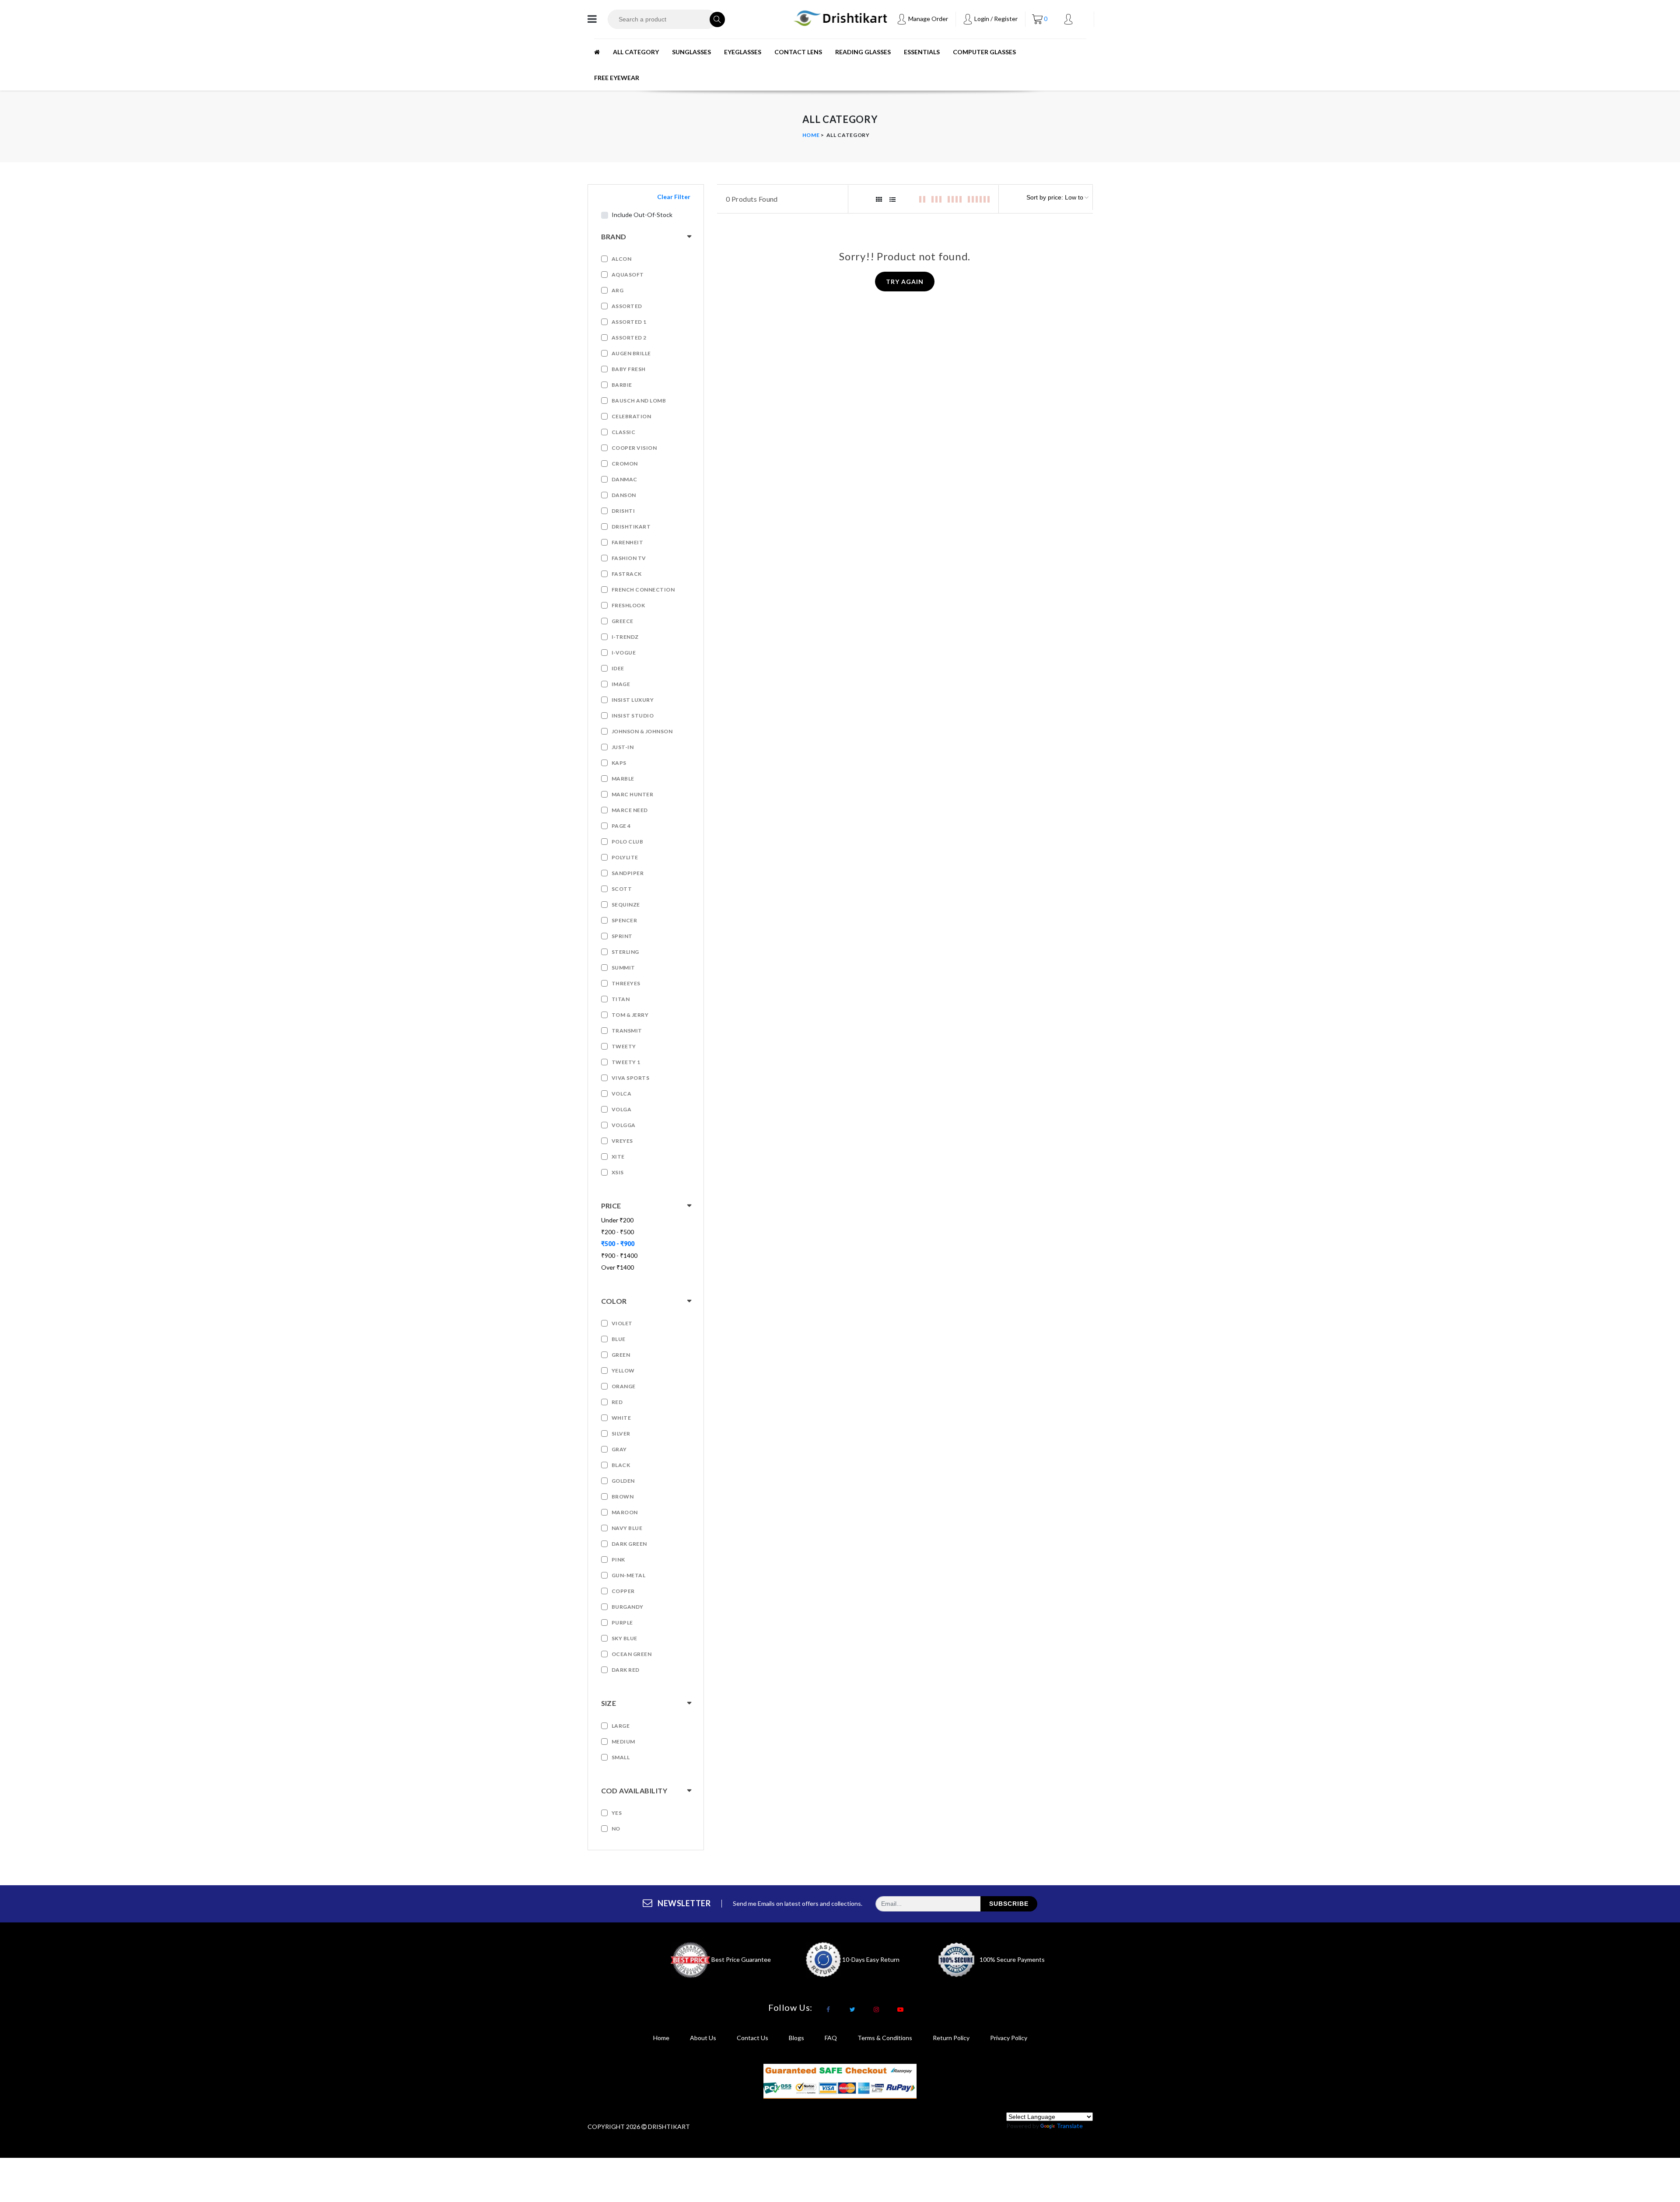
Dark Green (629, 1544)
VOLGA (622, 1109)
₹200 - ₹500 (618, 1232)
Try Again (905, 282)
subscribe (1009, 1904)
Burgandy (628, 1607)
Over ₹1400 (618, 1267)
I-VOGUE (624, 653)
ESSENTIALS (922, 52)
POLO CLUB (628, 842)
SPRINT (622, 936)
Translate (1070, 2126)
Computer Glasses (984, 52)
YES (617, 1813)
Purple (622, 1623)
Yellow (623, 1371)
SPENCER (625, 920)
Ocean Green (632, 1654)
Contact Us (752, 2038)
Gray (619, 1449)
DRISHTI (623, 511)
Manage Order (927, 19)
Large (621, 1726)
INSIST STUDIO (633, 716)
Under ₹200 (617, 1220)
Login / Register (995, 19)
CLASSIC (624, 432)
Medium (623, 1742)
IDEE (618, 668)
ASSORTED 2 (629, 338)
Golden (623, 1481)
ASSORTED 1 (629, 322)
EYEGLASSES (743, 52)
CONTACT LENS (798, 52)
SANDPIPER (628, 873)
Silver (621, 1434)
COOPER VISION (634, 448)
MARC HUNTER (633, 794)
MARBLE (623, 779)
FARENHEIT (628, 542)
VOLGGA (624, 1125)
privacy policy (1009, 2038)
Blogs (796, 2038)
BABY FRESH (629, 369)
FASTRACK (627, 574)
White (621, 1418)
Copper (623, 1591)
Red (617, 1402)
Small (621, 1757)
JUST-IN (623, 747)
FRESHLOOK (628, 605)
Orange (624, 1386)
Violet (622, 1323)
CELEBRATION (632, 416)
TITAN (621, 999)
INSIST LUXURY (633, 700)
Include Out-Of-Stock (642, 215)
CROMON (625, 464)
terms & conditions (885, 2038)
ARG (618, 290)
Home (811, 135)
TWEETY (624, 1046)
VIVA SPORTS (631, 1078)
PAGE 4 (621, 826)
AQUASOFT (628, 275)
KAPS (619, 763)
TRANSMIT (627, 1031)
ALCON (622, 259)
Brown (623, 1497)
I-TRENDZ (625, 637)
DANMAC (625, 479)
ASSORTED (627, 306)
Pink (618, 1560)
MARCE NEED (630, 810)
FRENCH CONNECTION (643, 590)
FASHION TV (629, 558)
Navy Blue (627, 1528)
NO (616, 1829)
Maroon (625, 1512)
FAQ (831, 2038)
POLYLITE (625, 857)
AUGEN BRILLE (631, 353)
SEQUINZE (626, 905)
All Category (636, 52)
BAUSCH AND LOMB (639, 401)
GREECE (623, 621)
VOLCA (622, 1094)
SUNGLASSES (691, 52)
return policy (951, 2038)
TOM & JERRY (630, 1015)
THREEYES (626, 983)
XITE (618, 1157)
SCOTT (622, 889)
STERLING (625, 952)
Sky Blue (625, 1638)
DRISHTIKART (631, 527)
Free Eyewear (617, 78)
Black (621, 1465)
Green (621, 1355)
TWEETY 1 (626, 1062)
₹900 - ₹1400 (619, 1255)
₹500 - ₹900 (618, 1244)
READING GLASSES (863, 52)
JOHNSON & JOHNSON (642, 731)
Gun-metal (629, 1575)
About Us (703, 2038)
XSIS (618, 1172)
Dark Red (626, 1670)
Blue (619, 1339)
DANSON (624, 495)
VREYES (622, 1141)
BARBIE (622, 385)
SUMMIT (623, 968)
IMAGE (621, 684)
